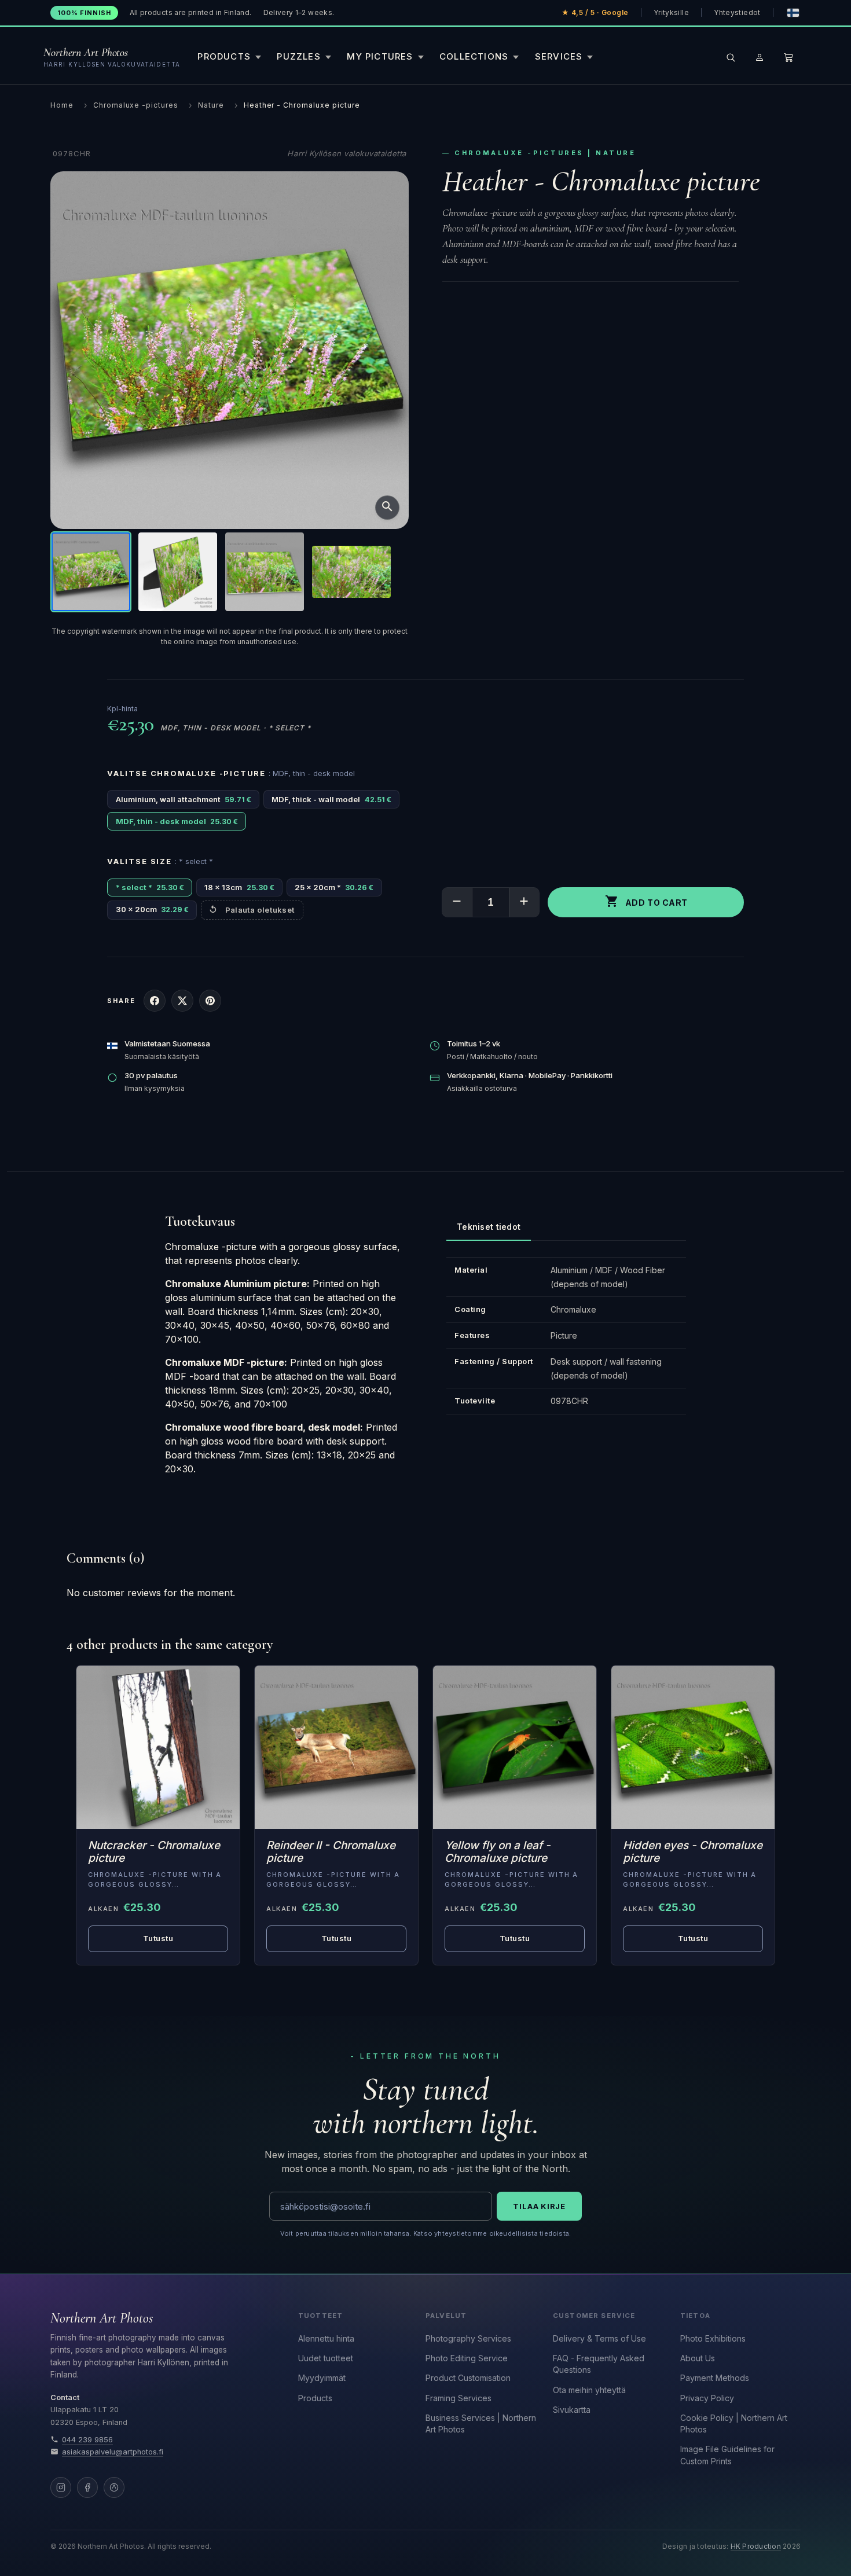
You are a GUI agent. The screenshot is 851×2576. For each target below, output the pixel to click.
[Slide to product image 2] (178, 572)
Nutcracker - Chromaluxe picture (154, 1852)
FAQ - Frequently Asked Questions (599, 2364)
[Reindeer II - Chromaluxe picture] (336, 1747)
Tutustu (158, 1938)
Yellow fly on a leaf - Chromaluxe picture (498, 1852)
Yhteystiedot (737, 12)
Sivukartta (572, 2410)
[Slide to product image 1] (91, 572)
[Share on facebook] (155, 1001)
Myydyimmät (322, 2378)
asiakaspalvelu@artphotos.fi (113, 2452)
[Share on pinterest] (210, 1001)
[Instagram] (61, 2487)
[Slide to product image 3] (265, 572)
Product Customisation (468, 2378)
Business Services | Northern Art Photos (481, 2424)
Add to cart (646, 901)
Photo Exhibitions (713, 2338)
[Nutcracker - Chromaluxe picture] (158, 1747)
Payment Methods (715, 2378)
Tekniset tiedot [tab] (489, 1227)
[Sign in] (760, 57)
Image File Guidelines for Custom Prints (727, 2455)
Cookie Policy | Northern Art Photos (734, 2424)
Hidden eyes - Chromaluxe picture (693, 1852)
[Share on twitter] (182, 1001)
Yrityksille (671, 12)
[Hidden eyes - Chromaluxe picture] (693, 1747)
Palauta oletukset (260, 910)
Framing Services (458, 2398)
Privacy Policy (707, 2398)
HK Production (756, 2546)
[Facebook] (87, 2487)
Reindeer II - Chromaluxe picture (331, 1852)
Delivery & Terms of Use (599, 2338)
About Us (698, 2358)
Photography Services (468, 2338)
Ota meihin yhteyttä (589, 2390)
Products (315, 2398)
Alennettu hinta (326, 2338)
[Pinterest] (114, 2487)
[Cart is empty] (788, 57)
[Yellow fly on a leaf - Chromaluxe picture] (515, 1747)
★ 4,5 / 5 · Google (595, 12)
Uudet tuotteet (326, 2358)
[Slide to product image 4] (351, 572)
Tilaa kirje (539, 2206)
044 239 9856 (87, 2440)
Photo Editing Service (467, 2358)
